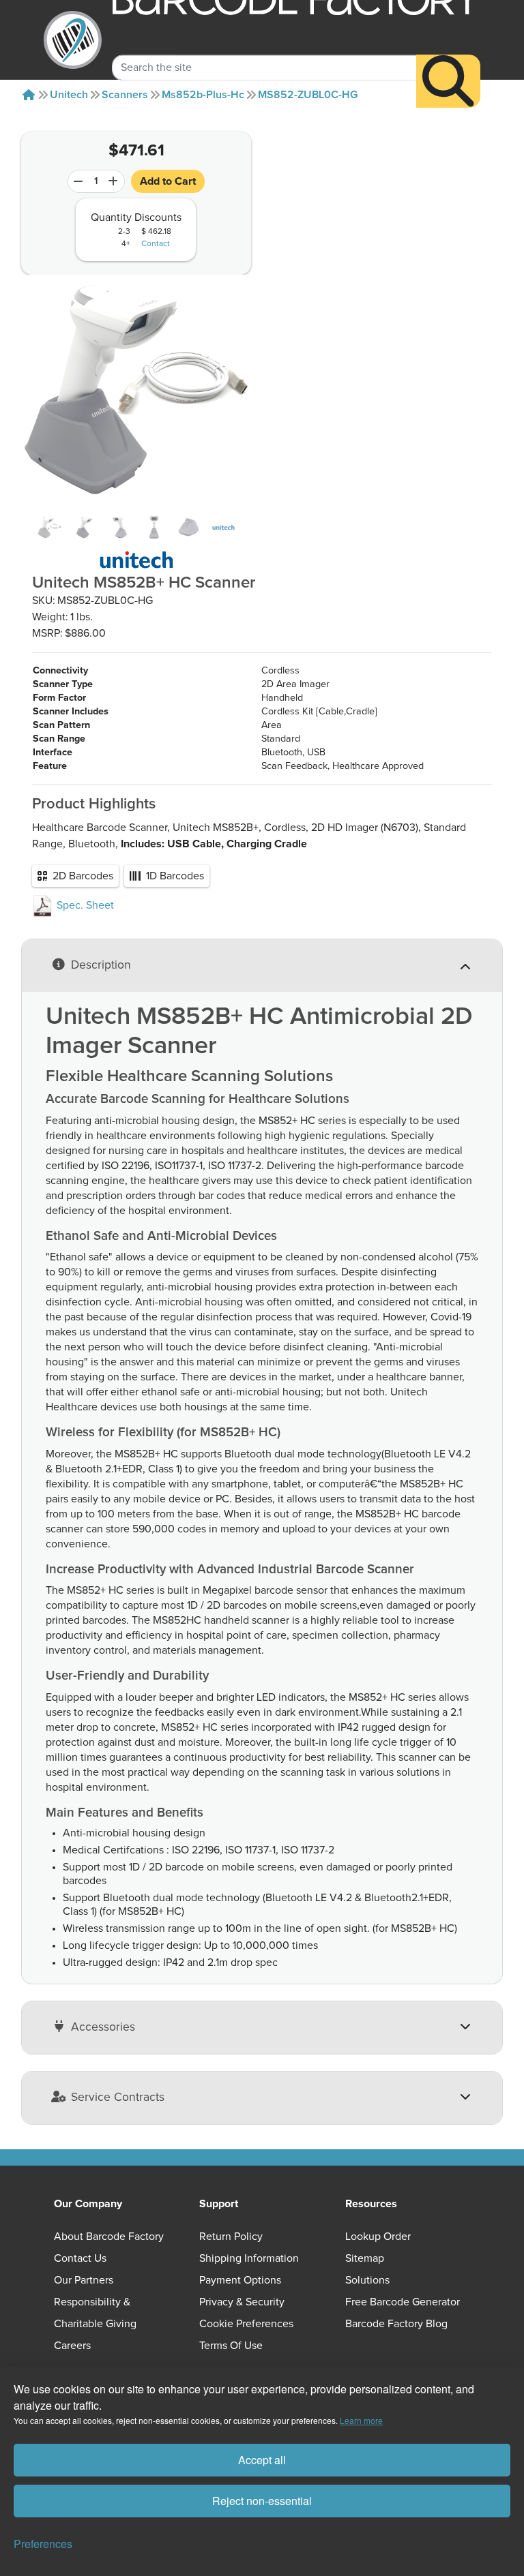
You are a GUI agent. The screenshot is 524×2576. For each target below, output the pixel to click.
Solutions (367, 2280)
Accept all (262, 2460)
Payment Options (240, 2280)
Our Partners (84, 2280)
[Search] (448, 81)
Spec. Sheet (84, 905)
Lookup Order (378, 2237)
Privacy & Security (242, 2302)
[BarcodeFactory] (73, 40)
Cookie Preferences (246, 2324)
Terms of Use (231, 2346)
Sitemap (365, 2258)
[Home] (29, 95)
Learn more (361, 2420)
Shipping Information (249, 2258)
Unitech (69, 95)
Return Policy (231, 2237)
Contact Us (80, 2258)
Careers (72, 2346)
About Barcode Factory (109, 2237)
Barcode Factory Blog (396, 2324)
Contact (156, 244)
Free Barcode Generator (403, 2302)
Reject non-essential (262, 2501)
